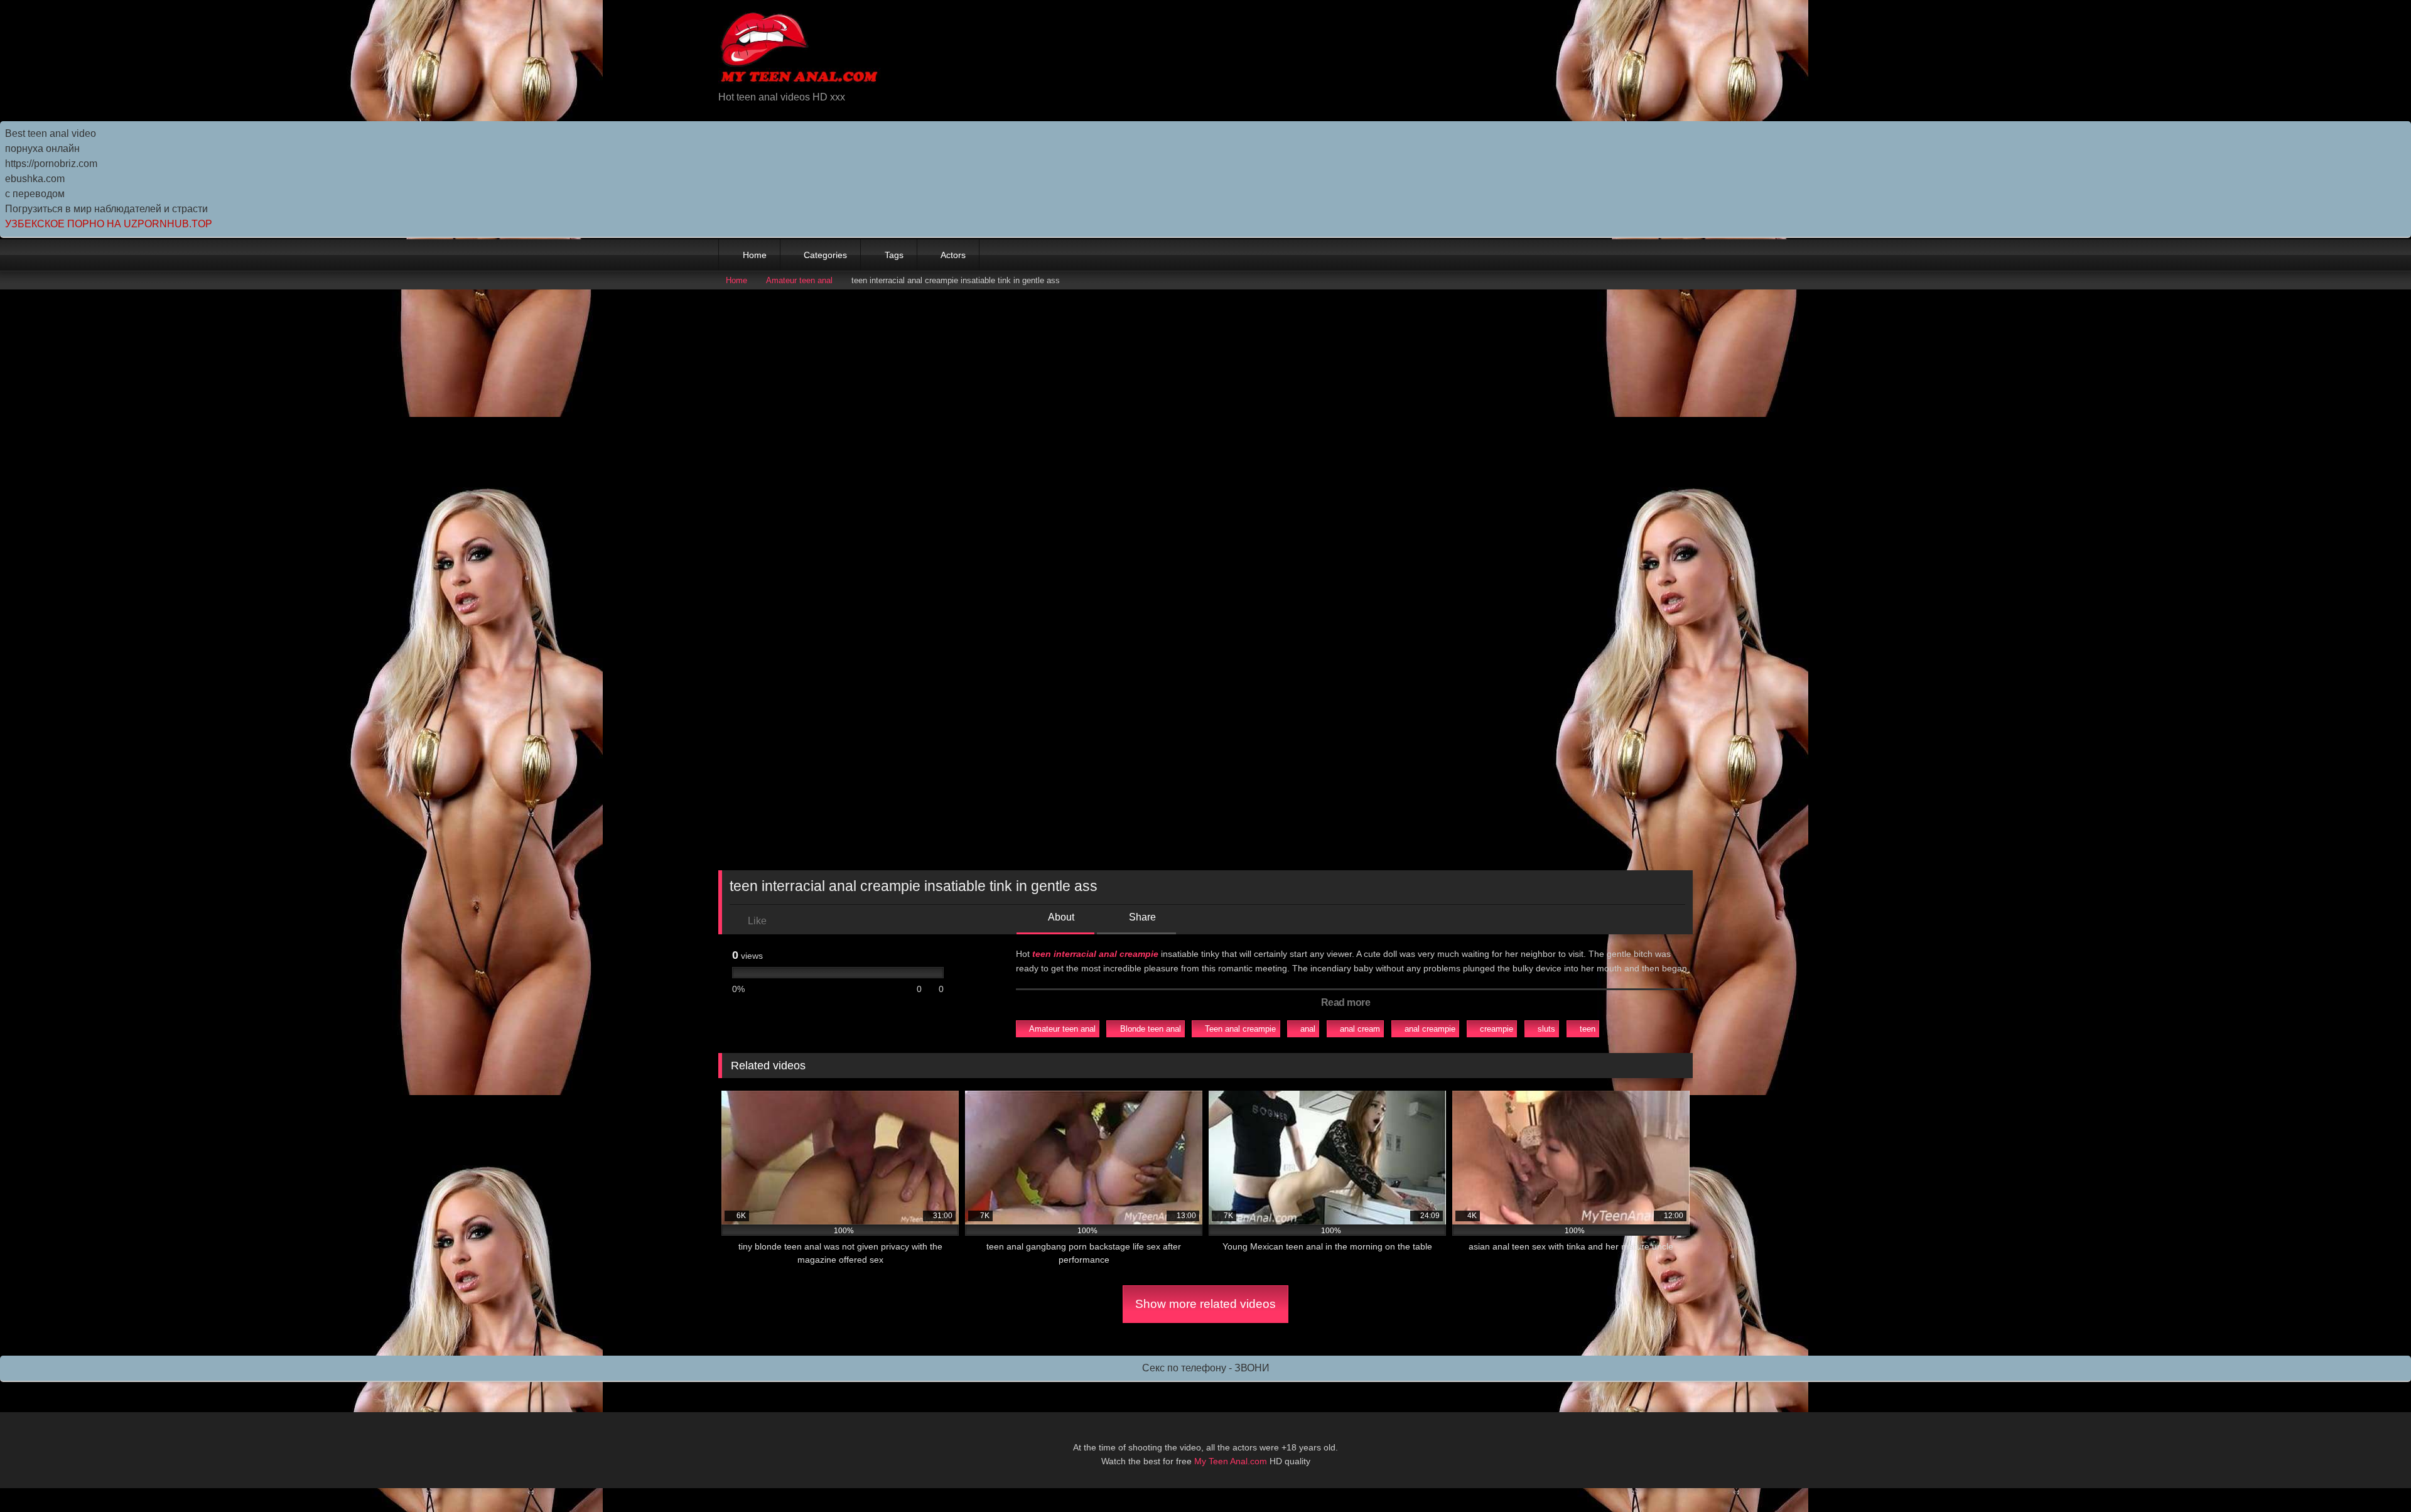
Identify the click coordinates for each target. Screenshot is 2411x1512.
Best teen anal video (51, 133)
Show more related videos (1205, 1304)
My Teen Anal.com (1231, 1461)
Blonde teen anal (1151, 1029)
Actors (953, 255)
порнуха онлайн (42, 148)
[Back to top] (2373, 1475)
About (1060, 917)
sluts (1546, 1029)
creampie (1497, 1029)
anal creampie (1430, 1029)
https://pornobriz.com (51, 164)
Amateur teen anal (799, 280)
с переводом (35, 194)
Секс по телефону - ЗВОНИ (1206, 1368)
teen (1588, 1029)
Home (755, 255)
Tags (894, 255)
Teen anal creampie (1240, 1029)
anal (1308, 1029)
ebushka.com (35, 179)
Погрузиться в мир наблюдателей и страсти (106, 209)
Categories (825, 255)
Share (1141, 917)
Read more (1347, 1002)
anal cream (1360, 1029)
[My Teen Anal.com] (800, 50)
